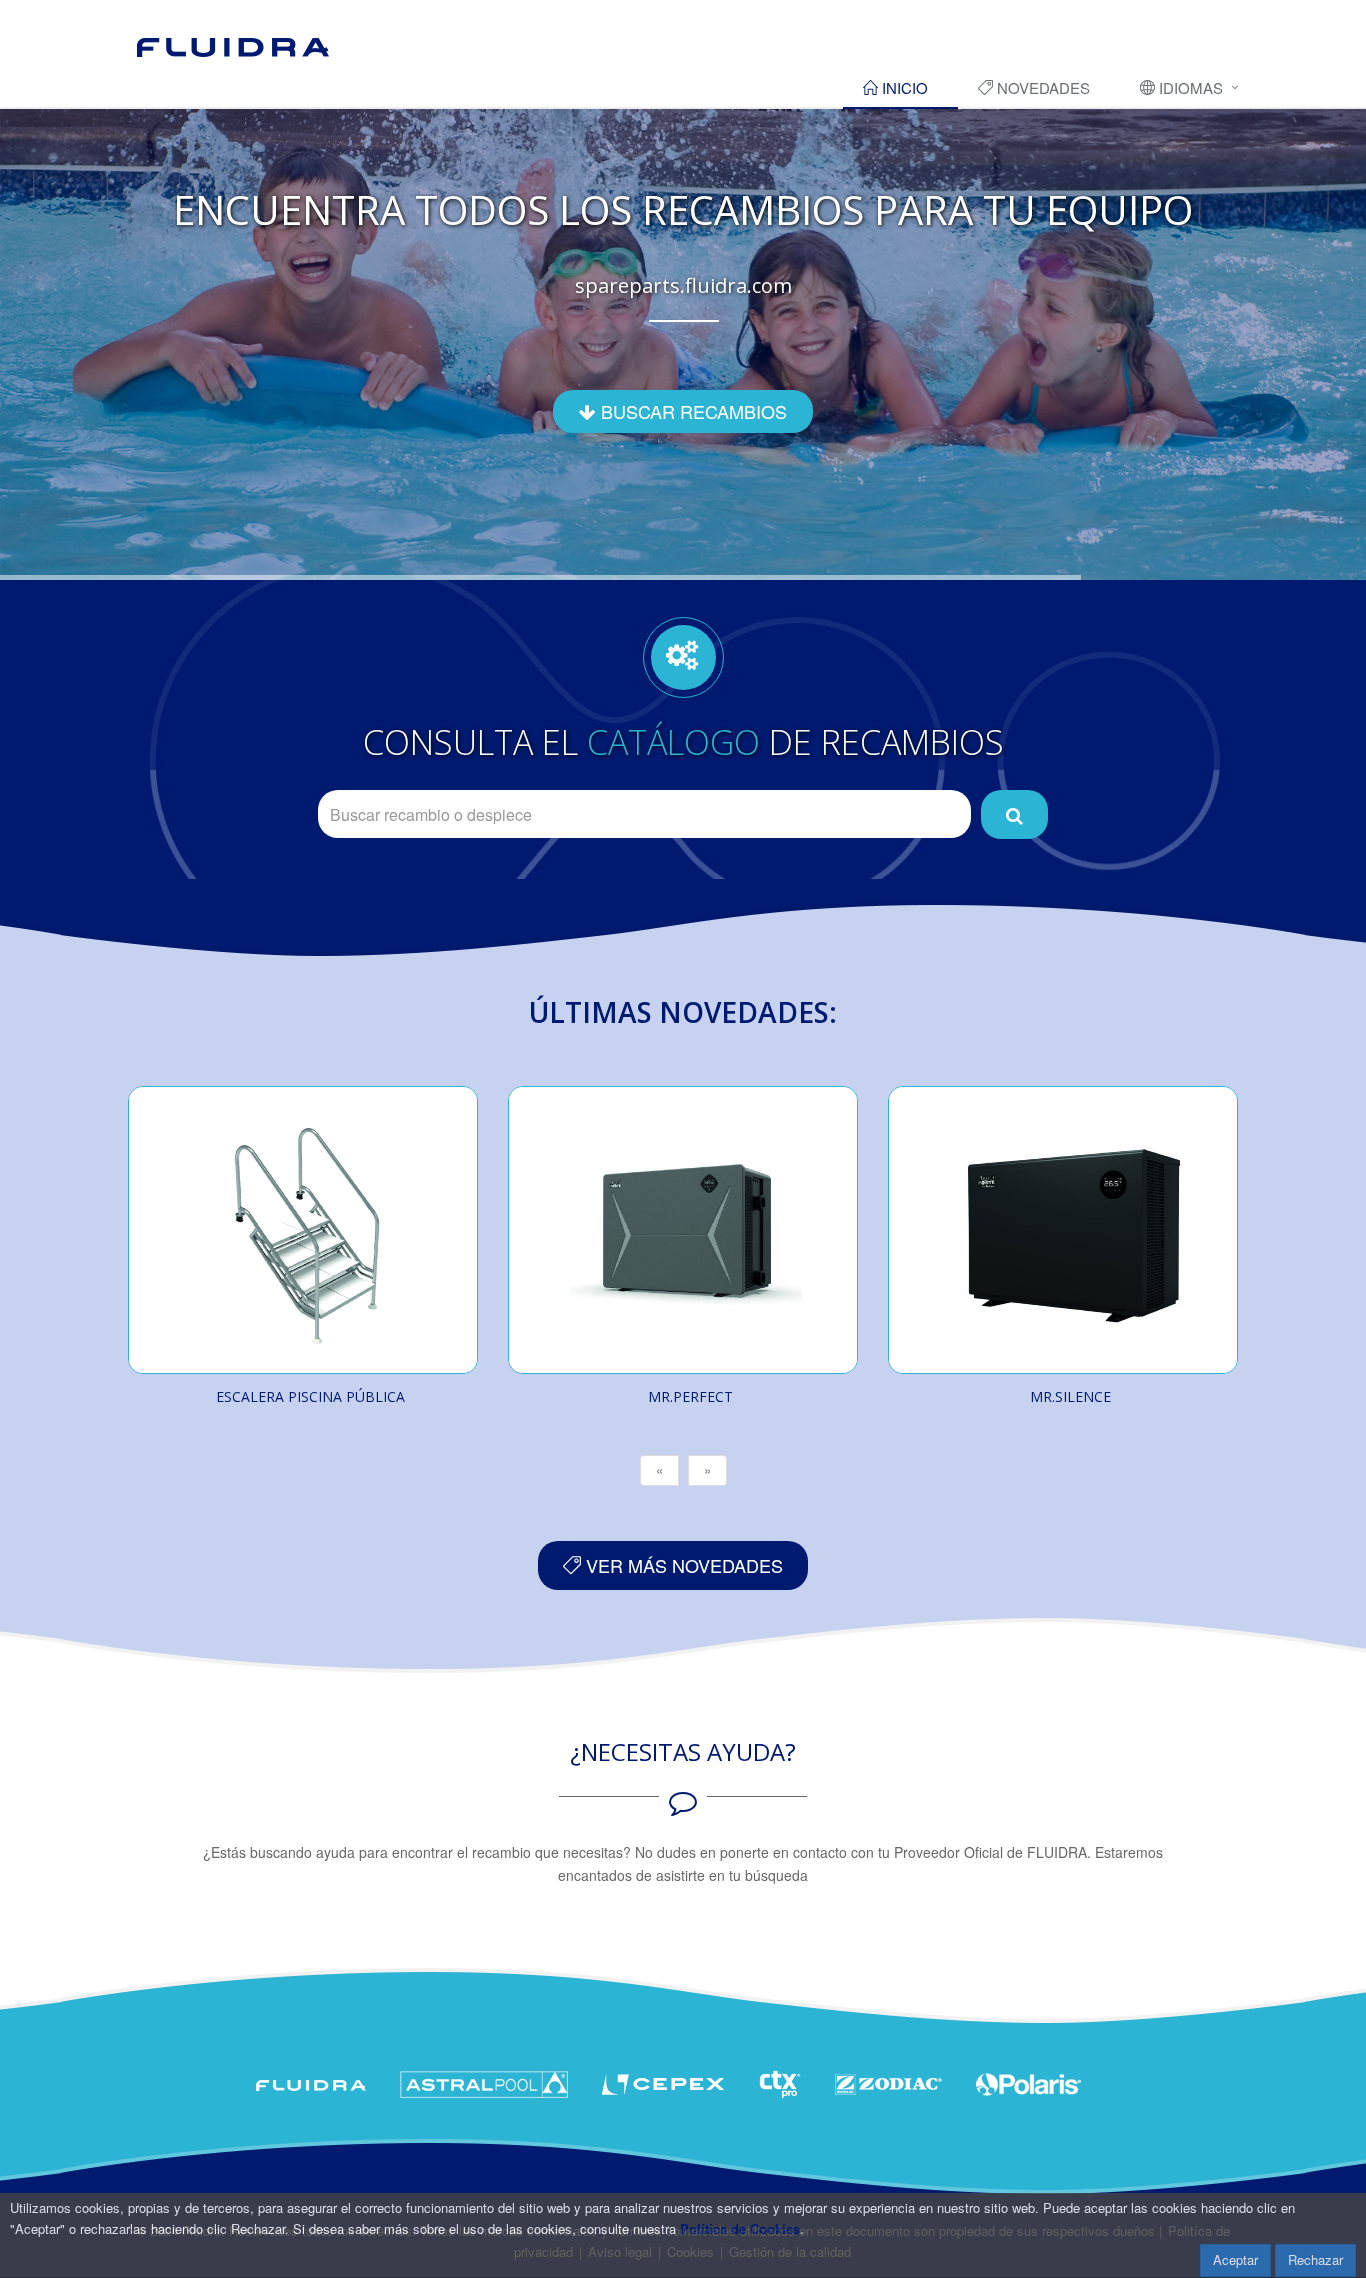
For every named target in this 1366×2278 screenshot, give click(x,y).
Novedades (1041, 87)
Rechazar (1315, 2259)
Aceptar (1235, 2259)
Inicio (903, 87)
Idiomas (1189, 87)
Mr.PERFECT (690, 1396)
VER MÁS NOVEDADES (682, 1565)
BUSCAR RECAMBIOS (691, 411)
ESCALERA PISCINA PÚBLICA (310, 1396)
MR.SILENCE (1070, 1396)
